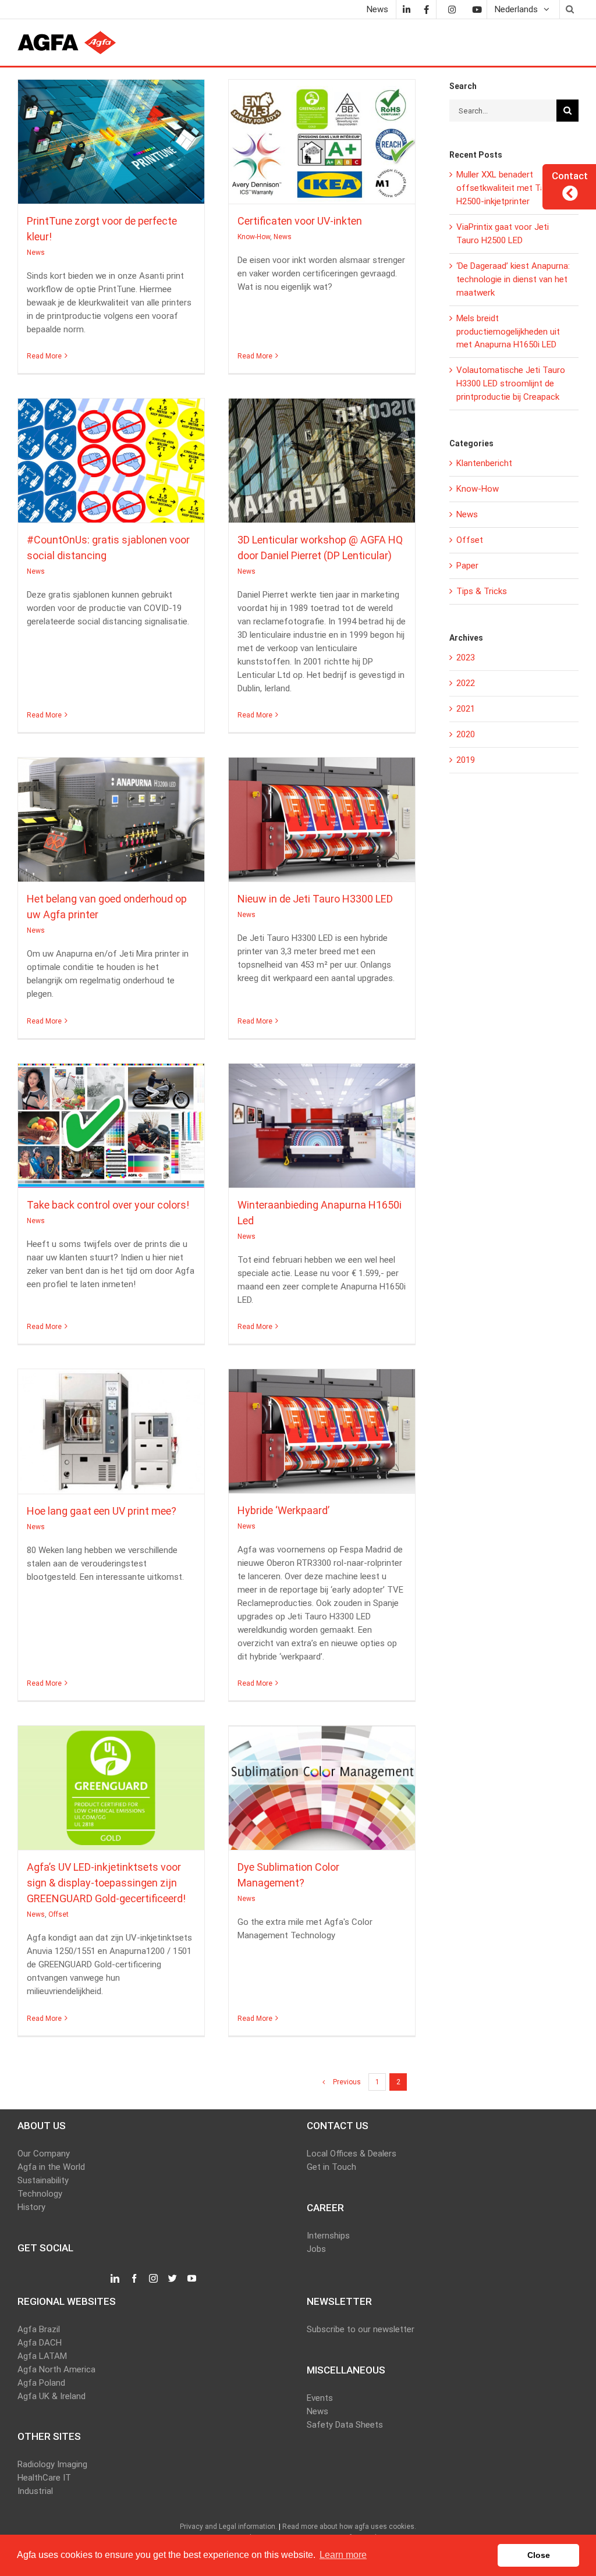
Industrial (35, 2491)
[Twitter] (173, 2279)
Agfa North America (56, 2369)
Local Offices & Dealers (352, 2154)
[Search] (569, 9)
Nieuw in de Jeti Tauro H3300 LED (322, 814)
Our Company (44, 2154)
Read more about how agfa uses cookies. (349, 2527)
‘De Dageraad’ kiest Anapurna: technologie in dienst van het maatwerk (513, 279)
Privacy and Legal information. (228, 2527)
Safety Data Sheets (345, 2425)
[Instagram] (452, 9)
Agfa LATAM (42, 2356)
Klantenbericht (484, 463)
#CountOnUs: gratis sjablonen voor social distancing (111, 455)
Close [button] (539, 2555)
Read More (44, 356)
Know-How (311, 152)
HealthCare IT (44, 2478)
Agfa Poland (41, 2383)
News (111, 152)
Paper (467, 566)
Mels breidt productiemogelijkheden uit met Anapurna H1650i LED (508, 332)
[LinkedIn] (406, 9)
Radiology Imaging (52, 2464)
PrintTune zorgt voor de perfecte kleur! (111, 136)
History (31, 2207)
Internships (328, 2236)
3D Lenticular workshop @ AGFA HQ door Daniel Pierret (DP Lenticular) (322, 455)
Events (320, 2398)
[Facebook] (426, 9)
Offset (122, 1799)
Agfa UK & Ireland (52, 2396)
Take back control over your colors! (111, 1120)
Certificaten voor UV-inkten (322, 136)
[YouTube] (192, 2279)
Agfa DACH (40, 2343)
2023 (466, 658)
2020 (466, 734)
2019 (466, 760)
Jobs (316, 2249)
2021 (466, 709)
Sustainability (43, 2180)
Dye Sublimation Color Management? (322, 1782)
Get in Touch (331, 2167)
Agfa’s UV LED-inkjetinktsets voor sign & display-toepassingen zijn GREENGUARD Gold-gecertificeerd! (111, 1782)
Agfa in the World (51, 2167)
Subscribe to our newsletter (361, 2329)
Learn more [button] (343, 2555)
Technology (40, 2194)
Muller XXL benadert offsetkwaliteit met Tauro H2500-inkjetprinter (507, 188)
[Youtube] (477, 9)
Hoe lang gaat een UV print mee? (111, 1426)
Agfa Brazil (39, 2329)
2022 (466, 683)
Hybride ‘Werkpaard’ (322, 1426)
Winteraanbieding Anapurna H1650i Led (322, 1120)
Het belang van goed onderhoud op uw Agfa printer (111, 814)
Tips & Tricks (482, 591)
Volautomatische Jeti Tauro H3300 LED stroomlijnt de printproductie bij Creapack (511, 383)
